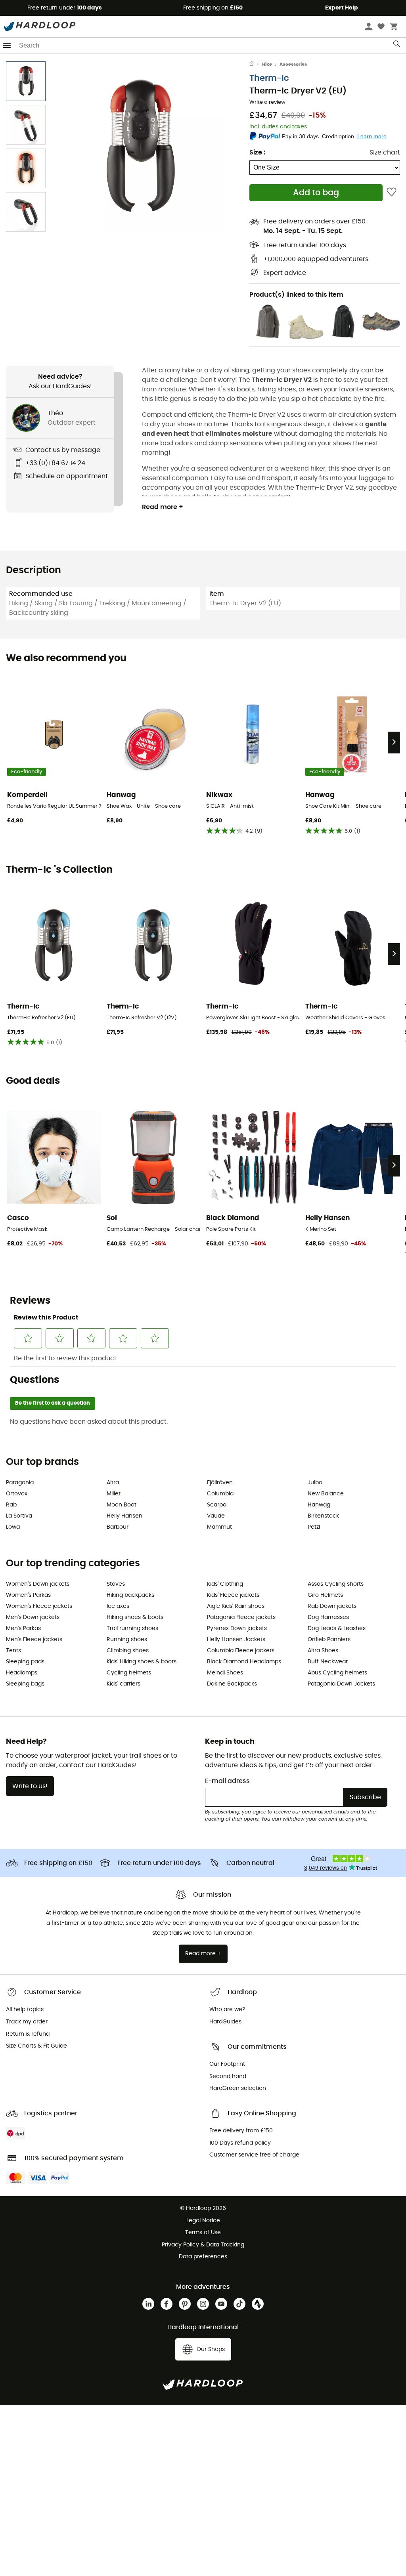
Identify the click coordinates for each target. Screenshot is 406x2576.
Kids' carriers (124, 1684)
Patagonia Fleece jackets (241, 1617)
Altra (113, 1483)
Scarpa (217, 1505)
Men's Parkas (23, 1628)
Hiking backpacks (130, 1595)
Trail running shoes (132, 1628)
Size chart (385, 153)
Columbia (220, 1494)
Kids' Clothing (225, 1584)
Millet (114, 1494)
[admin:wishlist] (392, 193)
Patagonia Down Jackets (341, 1684)
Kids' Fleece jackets (233, 1595)
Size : (257, 153)
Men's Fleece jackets (34, 1640)
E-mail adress (227, 1781)
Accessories (293, 64)
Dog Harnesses (328, 1617)
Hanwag (319, 1505)
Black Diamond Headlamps (244, 1662)
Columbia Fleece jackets (241, 1651)
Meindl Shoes (225, 1673)
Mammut (219, 1527)
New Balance (326, 1494)
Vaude (216, 1516)
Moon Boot (122, 1505)
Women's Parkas (28, 1595)
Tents (13, 1651)
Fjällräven (220, 1483)
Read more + (163, 507)
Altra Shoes (323, 1651)
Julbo (315, 1483)
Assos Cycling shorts (336, 1584)
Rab (11, 1505)
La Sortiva (19, 1516)
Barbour (118, 1527)
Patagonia (20, 1483)
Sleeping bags (25, 1684)
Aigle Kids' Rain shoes (236, 1606)
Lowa (13, 1527)
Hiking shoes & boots (135, 1617)
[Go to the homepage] (256, 65)
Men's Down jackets (33, 1617)
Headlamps (22, 1673)
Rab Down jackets (332, 1606)
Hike (267, 64)
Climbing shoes (128, 1651)
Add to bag (316, 193)
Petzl (314, 1527)
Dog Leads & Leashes (337, 1628)
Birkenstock (323, 1516)
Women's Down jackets (38, 1584)
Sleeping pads (25, 1662)
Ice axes (118, 1606)
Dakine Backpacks (232, 1684)
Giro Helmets (325, 1595)
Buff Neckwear (328, 1662)
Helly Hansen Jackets (236, 1640)
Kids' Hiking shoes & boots (142, 1662)
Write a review (267, 102)
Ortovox (17, 1494)
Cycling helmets (129, 1673)
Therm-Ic (269, 78)
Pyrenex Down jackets (237, 1628)
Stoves (116, 1584)
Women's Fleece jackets (39, 1606)
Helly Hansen (124, 1516)
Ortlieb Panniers (329, 1640)
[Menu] (7, 45)
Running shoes (127, 1640)
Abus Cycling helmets (337, 1673)
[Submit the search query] (397, 46)
